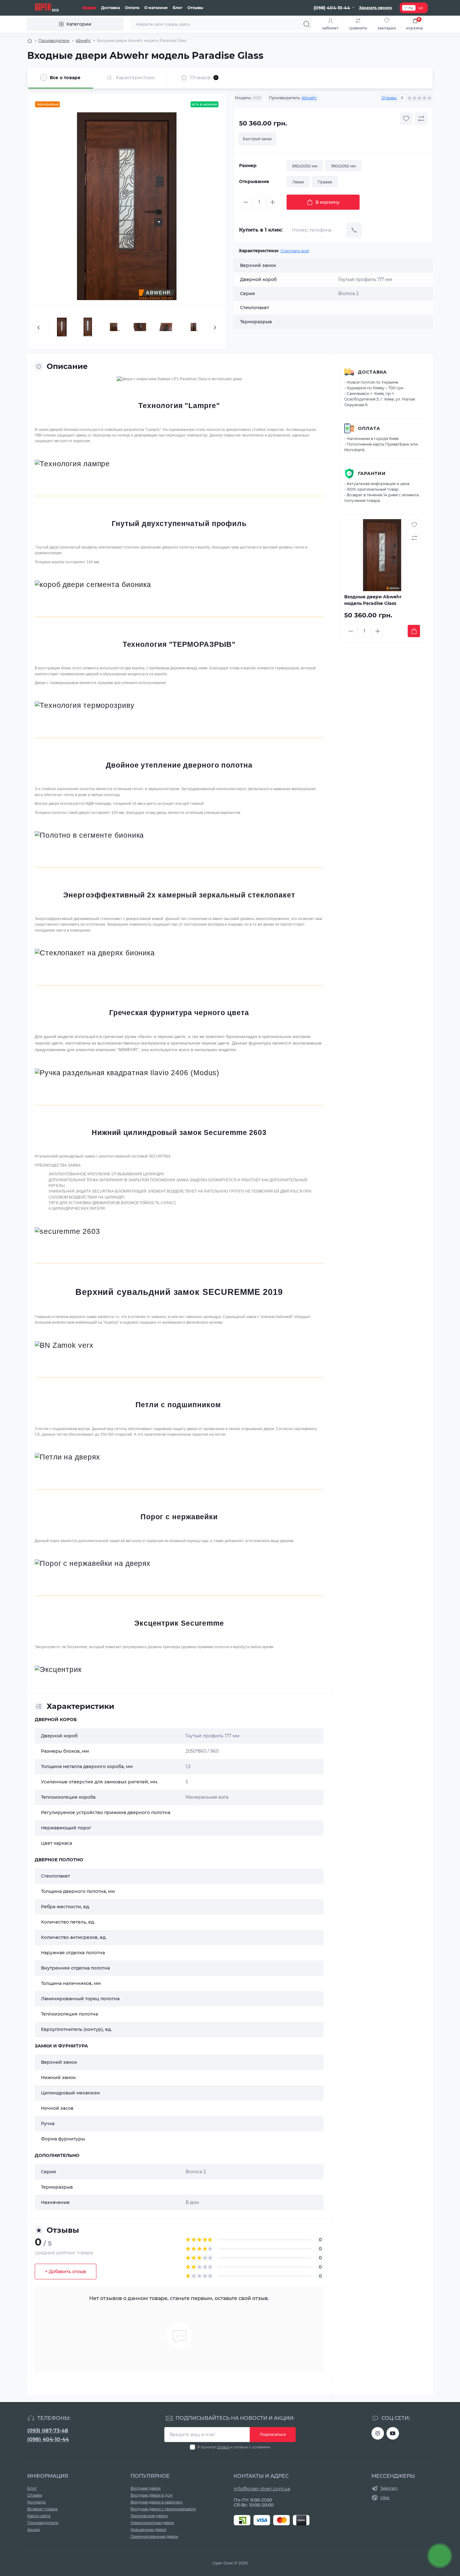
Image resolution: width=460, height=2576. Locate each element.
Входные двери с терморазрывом (163, 2509)
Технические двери (149, 2516)
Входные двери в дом (151, 2495)
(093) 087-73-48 (48, 2431)
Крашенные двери (148, 2530)
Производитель (54, 41)
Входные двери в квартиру (157, 2502)
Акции (89, 8)
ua (420, 8)
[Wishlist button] (406, 119)
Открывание (254, 181)
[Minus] (246, 202)
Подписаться (273, 2434)
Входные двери (146, 2488)
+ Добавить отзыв (66, 2272)
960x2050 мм (343, 166)
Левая (298, 182)
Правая (325, 182)
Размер (248, 166)
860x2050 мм (305, 166)
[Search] (307, 24)
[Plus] (273, 202)
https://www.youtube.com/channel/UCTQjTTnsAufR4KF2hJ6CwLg (393, 2433)
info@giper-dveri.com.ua (262, 2489)
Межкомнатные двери (152, 2523)
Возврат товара (42, 2509)
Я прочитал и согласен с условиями (234, 2447)
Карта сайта (39, 2516)
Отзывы (195, 8)
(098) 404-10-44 (48, 2439)
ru (411, 8)
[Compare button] (421, 119)
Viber (385, 2498)
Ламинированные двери (154, 2536)
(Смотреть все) (295, 251)
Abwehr (83, 41)
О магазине (156, 8)
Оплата (132, 8)
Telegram (389, 2488)
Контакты (36, 2502)
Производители (43, 2523)
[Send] (354, 230)
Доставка (110, 8)
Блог (178, 8)
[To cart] (414, 631)
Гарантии (372, 473)
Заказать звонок (376, 8)
